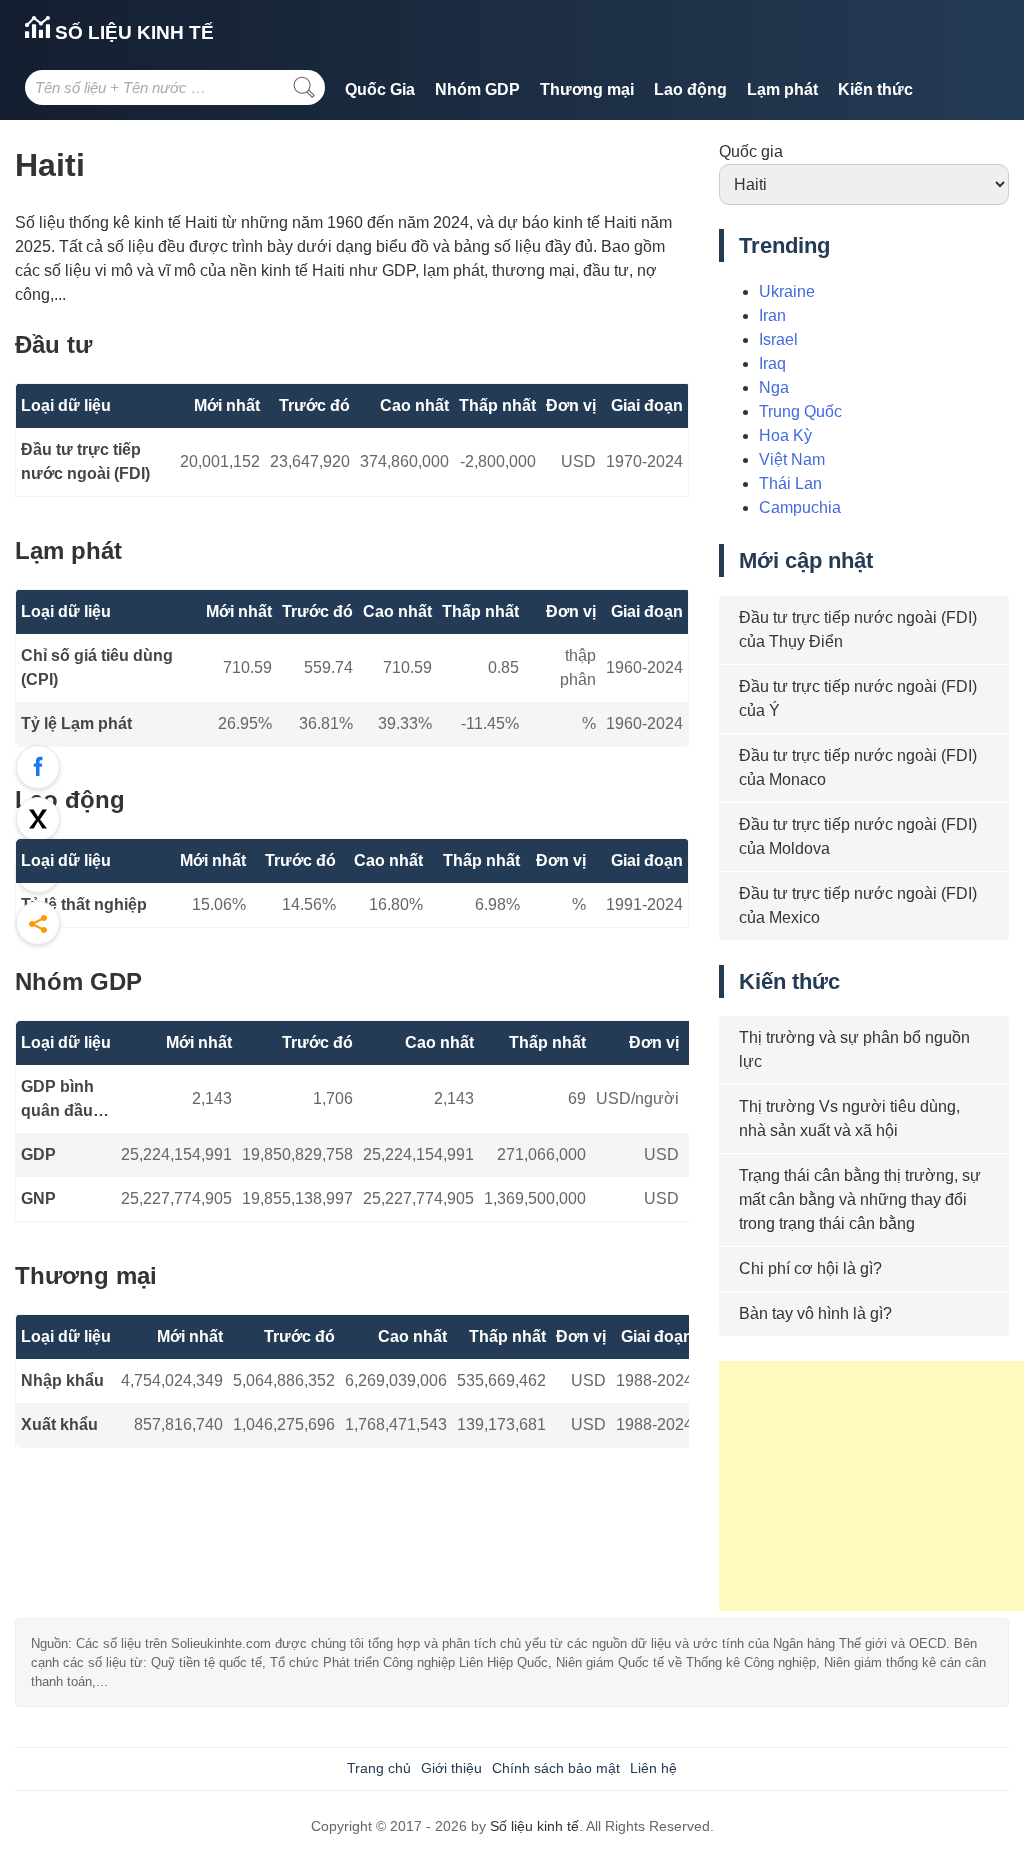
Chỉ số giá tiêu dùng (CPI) (97, 667)
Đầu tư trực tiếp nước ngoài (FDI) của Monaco (858, 767)
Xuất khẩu (59, 1424)
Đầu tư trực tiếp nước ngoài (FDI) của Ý (858, 698)
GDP (38, 1154)
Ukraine (787, 291)
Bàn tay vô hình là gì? (815, 1313)
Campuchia (800, 507)
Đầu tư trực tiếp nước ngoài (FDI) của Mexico (858, 905)
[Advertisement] (871, 1486)
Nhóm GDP (477, 89)
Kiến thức (875, 89)
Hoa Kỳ (785, 435)
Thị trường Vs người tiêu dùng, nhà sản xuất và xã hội (849, 1118)
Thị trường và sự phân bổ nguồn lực (854, 1049)
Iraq (772, 363)
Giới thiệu (451, 1768)
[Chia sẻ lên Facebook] (38, 767)
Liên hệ (653, 1768)
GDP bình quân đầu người (57, 1100)
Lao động (690, 89)
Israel (778, 339)
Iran (772, 315)
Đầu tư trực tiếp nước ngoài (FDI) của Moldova (858, 836)
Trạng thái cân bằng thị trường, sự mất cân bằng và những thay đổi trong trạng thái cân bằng (860, 1199)
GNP (38, 1198)
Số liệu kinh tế (132, 32)
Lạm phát (782, 89)
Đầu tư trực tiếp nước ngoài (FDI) (85, 461)
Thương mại (587, 89)
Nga (774, 387)
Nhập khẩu (62, 1380)
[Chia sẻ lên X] (38, 819)
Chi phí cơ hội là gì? (810, 1268)
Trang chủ (379, 1768)
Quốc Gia (380, 89)
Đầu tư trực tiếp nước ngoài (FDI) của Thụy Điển (858, 629)
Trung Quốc (800, 411)
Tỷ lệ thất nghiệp (84, 904)
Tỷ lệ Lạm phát (76, 723)
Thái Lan (790, 483)
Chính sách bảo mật (556, 1768)
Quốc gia (751, 151)
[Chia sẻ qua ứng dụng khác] (38, 923)
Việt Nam (792, 459)
